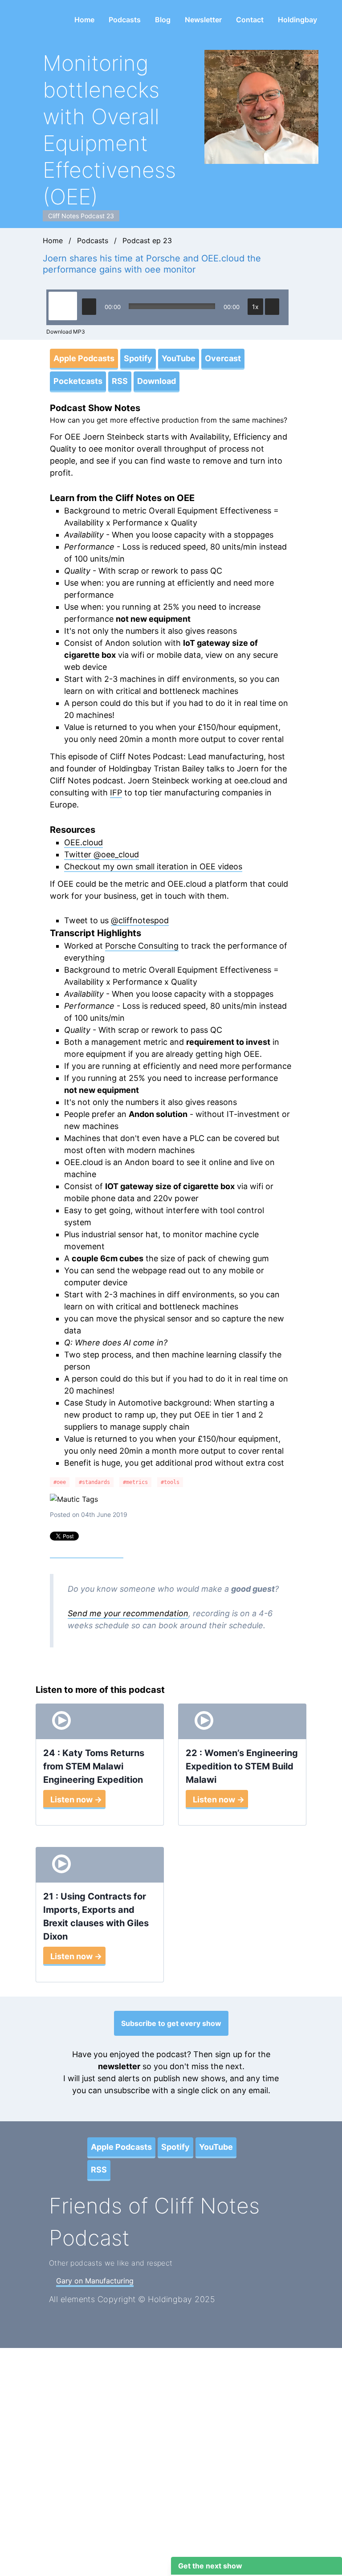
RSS (120, 381)
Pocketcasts (78, 381)
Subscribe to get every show (171, 2023)
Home (84, 20)
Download (157, 381)
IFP (116, 793)
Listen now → (76, 1800)
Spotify (138, 358)
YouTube (179, 358)
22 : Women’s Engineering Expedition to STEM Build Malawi (242, 1766)
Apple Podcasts (84, 358)
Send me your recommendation (128, 1613)
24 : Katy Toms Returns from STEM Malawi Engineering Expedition (94, 1766)
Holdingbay (297, 20)
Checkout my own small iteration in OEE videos (153, 866)
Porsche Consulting (142, 946)
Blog (163, 20)
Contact (250, 20)
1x (255, 307)
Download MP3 (66, 332)
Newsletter (203, 20)
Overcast (223, 358)
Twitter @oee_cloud (102, 854)
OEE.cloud (83, 842)
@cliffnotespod (140, 920)
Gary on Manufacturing (95, 2281)
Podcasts (125, 20)
